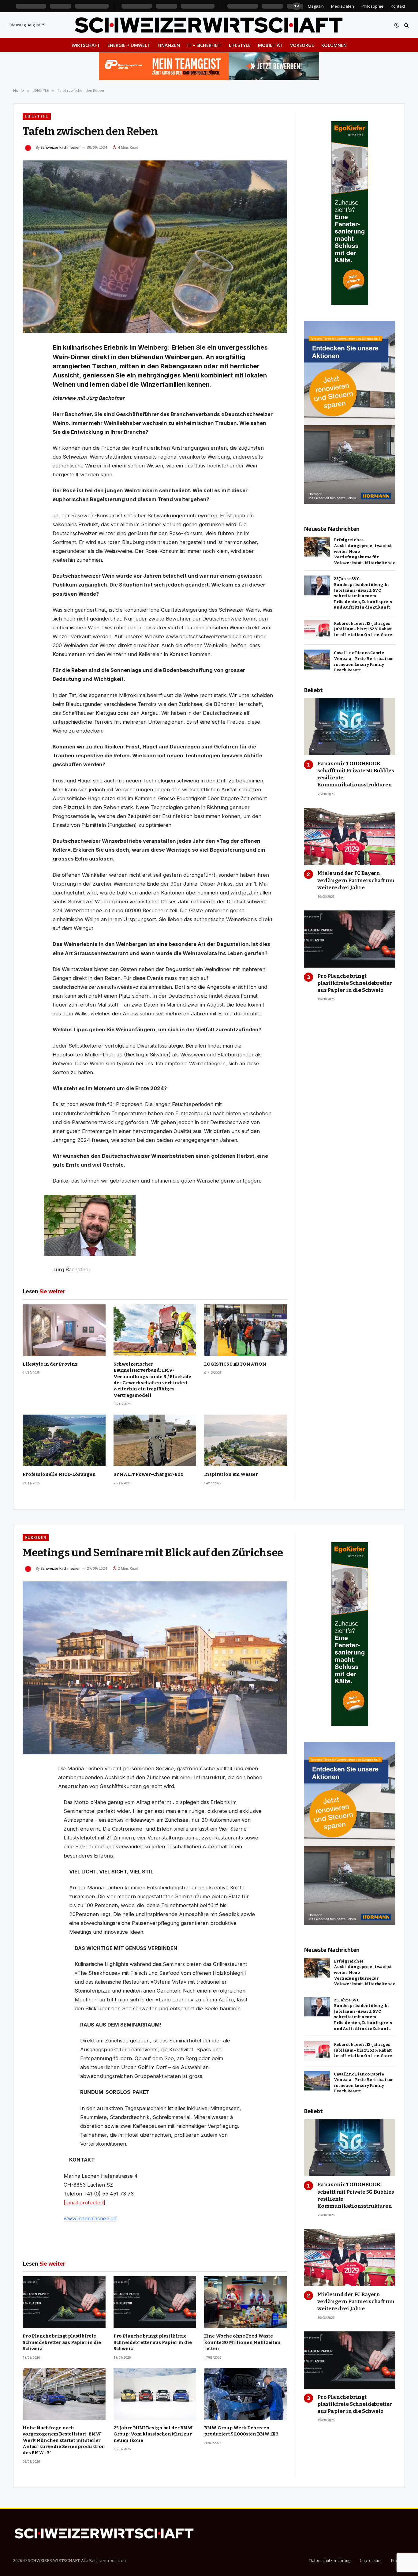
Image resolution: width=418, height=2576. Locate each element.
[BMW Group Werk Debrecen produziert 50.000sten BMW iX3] (246, 2394)
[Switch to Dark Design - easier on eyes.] (397, 25)
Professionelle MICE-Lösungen (59, 1474)
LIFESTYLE (240, 45)
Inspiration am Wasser (231, 1474)
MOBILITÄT (270, 45)
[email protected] (84, 2203)
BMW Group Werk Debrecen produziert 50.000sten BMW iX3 (241, 2431)
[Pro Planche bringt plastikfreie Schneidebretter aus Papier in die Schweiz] (350, 939)
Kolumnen (334, 45)
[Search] (406, 25)
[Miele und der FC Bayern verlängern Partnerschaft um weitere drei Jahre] (350, 836)
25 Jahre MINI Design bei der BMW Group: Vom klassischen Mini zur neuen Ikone (153, 2434)
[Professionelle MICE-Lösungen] (64, 1440)
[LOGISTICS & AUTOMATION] (246, 1330)
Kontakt (398, 6)
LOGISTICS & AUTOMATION (235, 1364)
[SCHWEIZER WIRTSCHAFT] (209, 25)
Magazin (316, 6)
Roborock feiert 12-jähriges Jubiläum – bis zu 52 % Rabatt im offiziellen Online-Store (363, 629)
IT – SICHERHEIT (204, 45)
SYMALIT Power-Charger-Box (149, 1474)
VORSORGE (302, 45)
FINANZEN (169, 45)
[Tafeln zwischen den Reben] (155, 247)
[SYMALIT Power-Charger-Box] (155, 1440)
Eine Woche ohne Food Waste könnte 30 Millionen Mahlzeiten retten (242, 2342)
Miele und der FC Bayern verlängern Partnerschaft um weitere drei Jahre (356, 880)
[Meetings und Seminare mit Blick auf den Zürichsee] (155, 1668)
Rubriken (36, 1537)
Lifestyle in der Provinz (50, 1364)
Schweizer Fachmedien (61, 147)
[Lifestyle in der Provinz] (64, 1330)
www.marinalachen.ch (90, 2218)
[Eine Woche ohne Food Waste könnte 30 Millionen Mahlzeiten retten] (246, 2302)
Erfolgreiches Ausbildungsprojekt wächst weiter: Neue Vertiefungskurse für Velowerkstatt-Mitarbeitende (365, 551)
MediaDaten (343, 6)
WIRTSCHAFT (86, 45)
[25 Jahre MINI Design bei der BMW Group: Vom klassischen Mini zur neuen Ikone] (155, 2394)
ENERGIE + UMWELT (129, 45)
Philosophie (372, 6)
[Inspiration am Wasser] (246, 1440)
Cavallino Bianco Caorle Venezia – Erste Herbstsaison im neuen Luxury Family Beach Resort (364, 661)
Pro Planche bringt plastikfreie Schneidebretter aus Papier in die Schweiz (355, 983)
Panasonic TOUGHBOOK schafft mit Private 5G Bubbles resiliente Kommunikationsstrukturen (356, 774)
